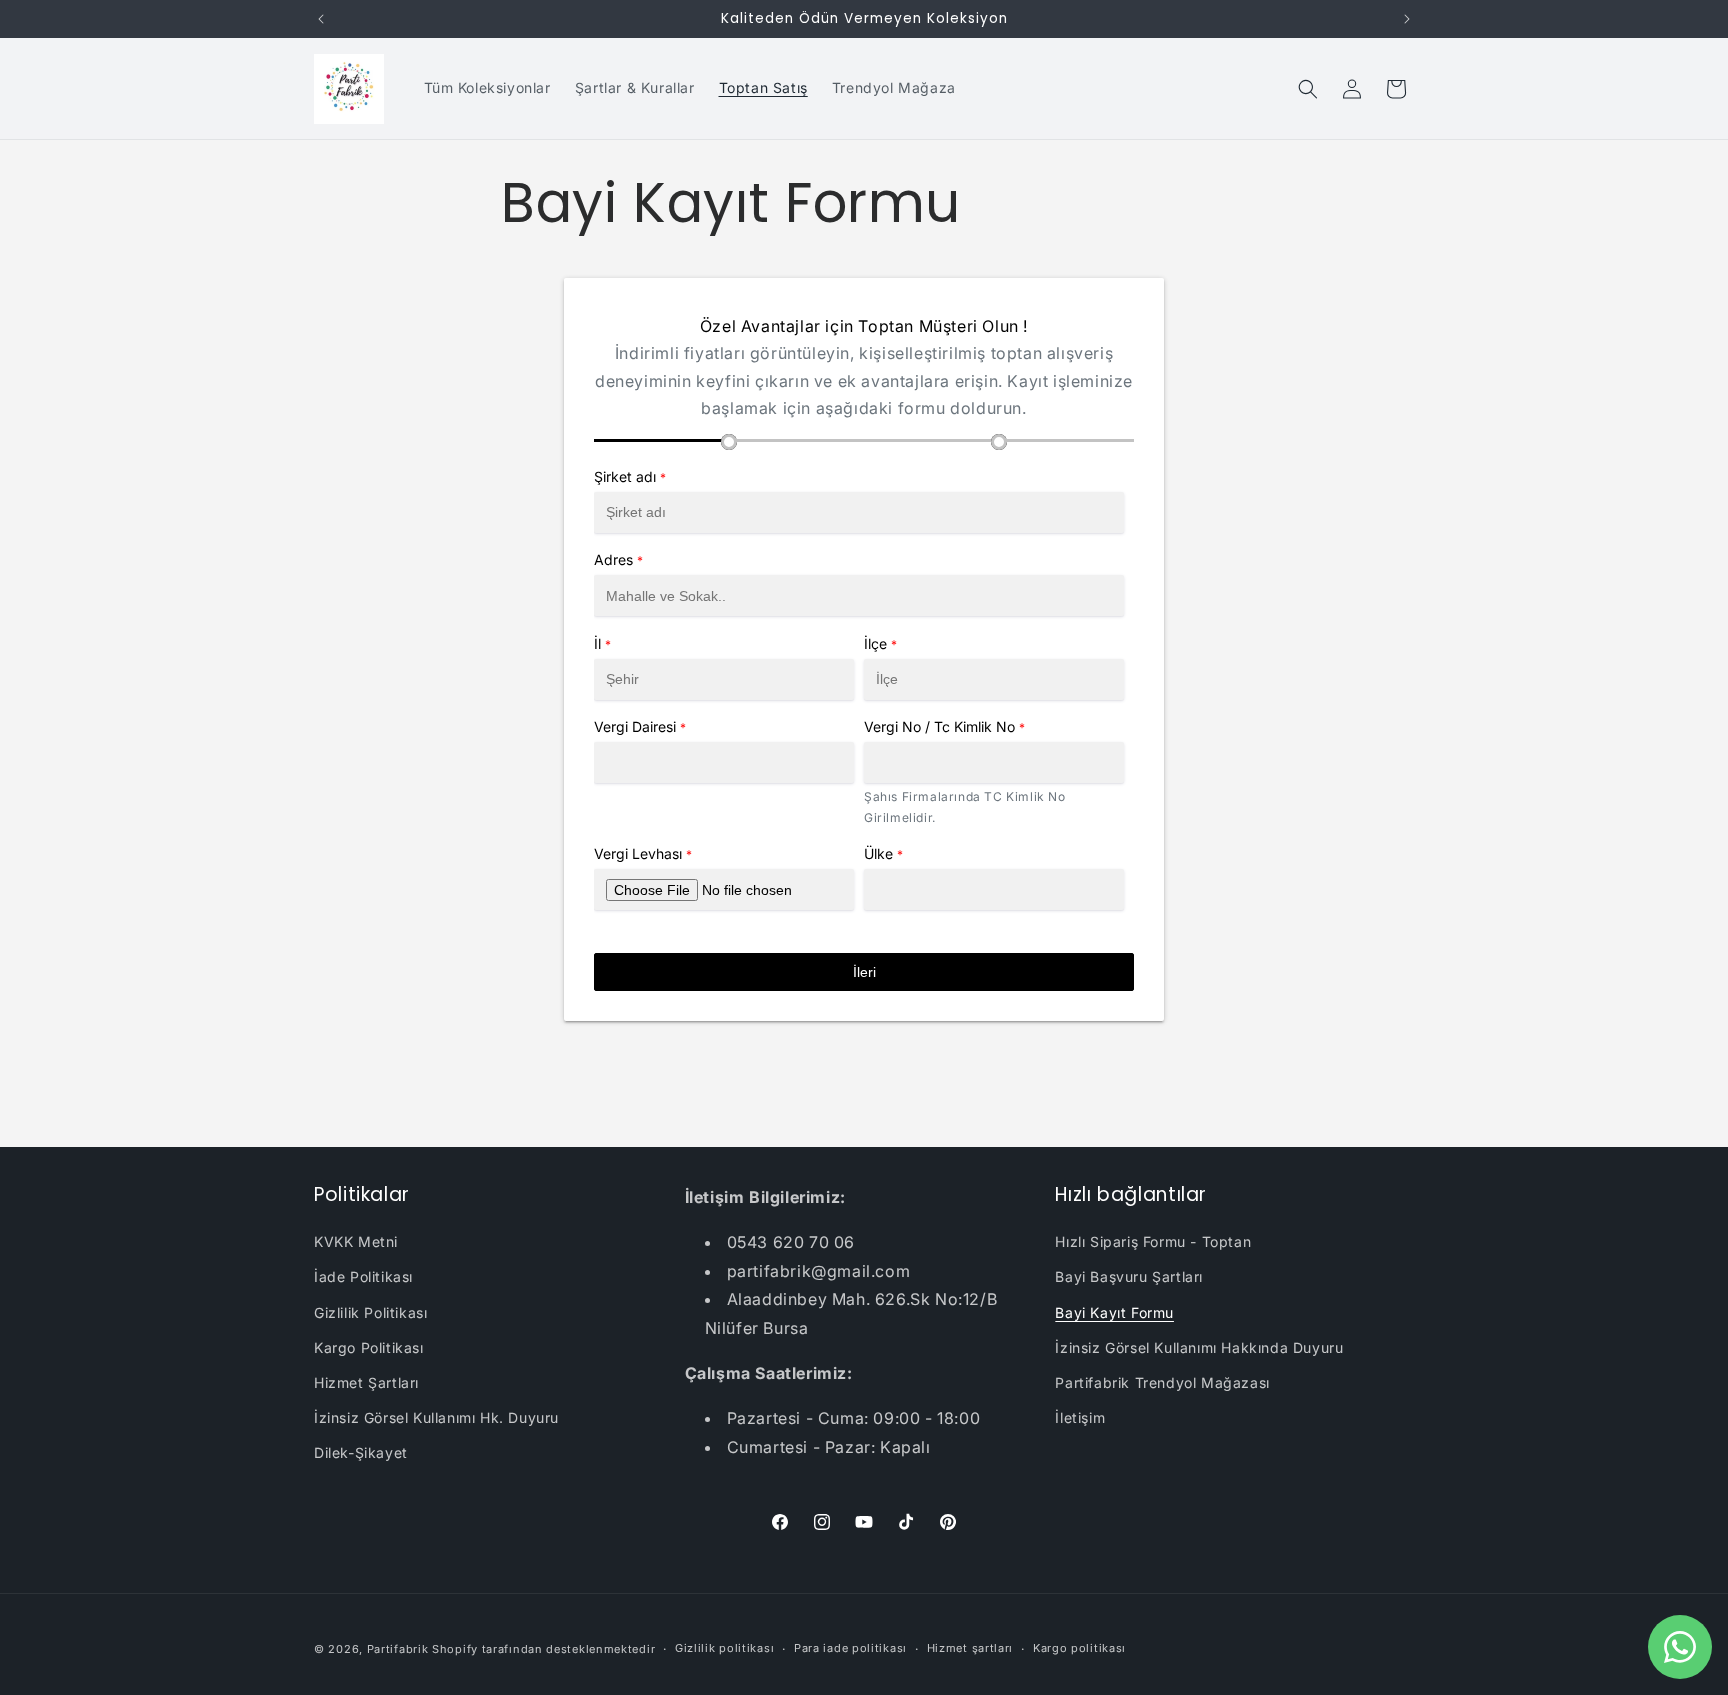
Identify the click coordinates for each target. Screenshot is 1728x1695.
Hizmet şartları (970, 1648)
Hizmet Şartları (366, 1382)
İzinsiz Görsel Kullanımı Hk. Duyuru (436, 1417)
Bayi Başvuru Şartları (1129, 1276)
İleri (864, 972)
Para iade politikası (850, 1648)
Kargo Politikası (369, 1347)
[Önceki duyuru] (321, 19)
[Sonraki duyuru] (1407, 19)
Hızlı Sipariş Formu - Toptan (1153, 1241)
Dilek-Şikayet (361, 1452)
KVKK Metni (356, 1241)
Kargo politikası (1079, 1648)
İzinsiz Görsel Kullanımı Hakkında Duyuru (1199, 1347)
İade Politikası (363, 1276)
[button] (1308, 89)
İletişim (1080, 1417)
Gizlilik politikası (724, 1648)
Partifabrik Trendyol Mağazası (1162, 1382)
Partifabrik (398, 1649)
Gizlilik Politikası (370, 1312)
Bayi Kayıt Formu (1114, 1312)
